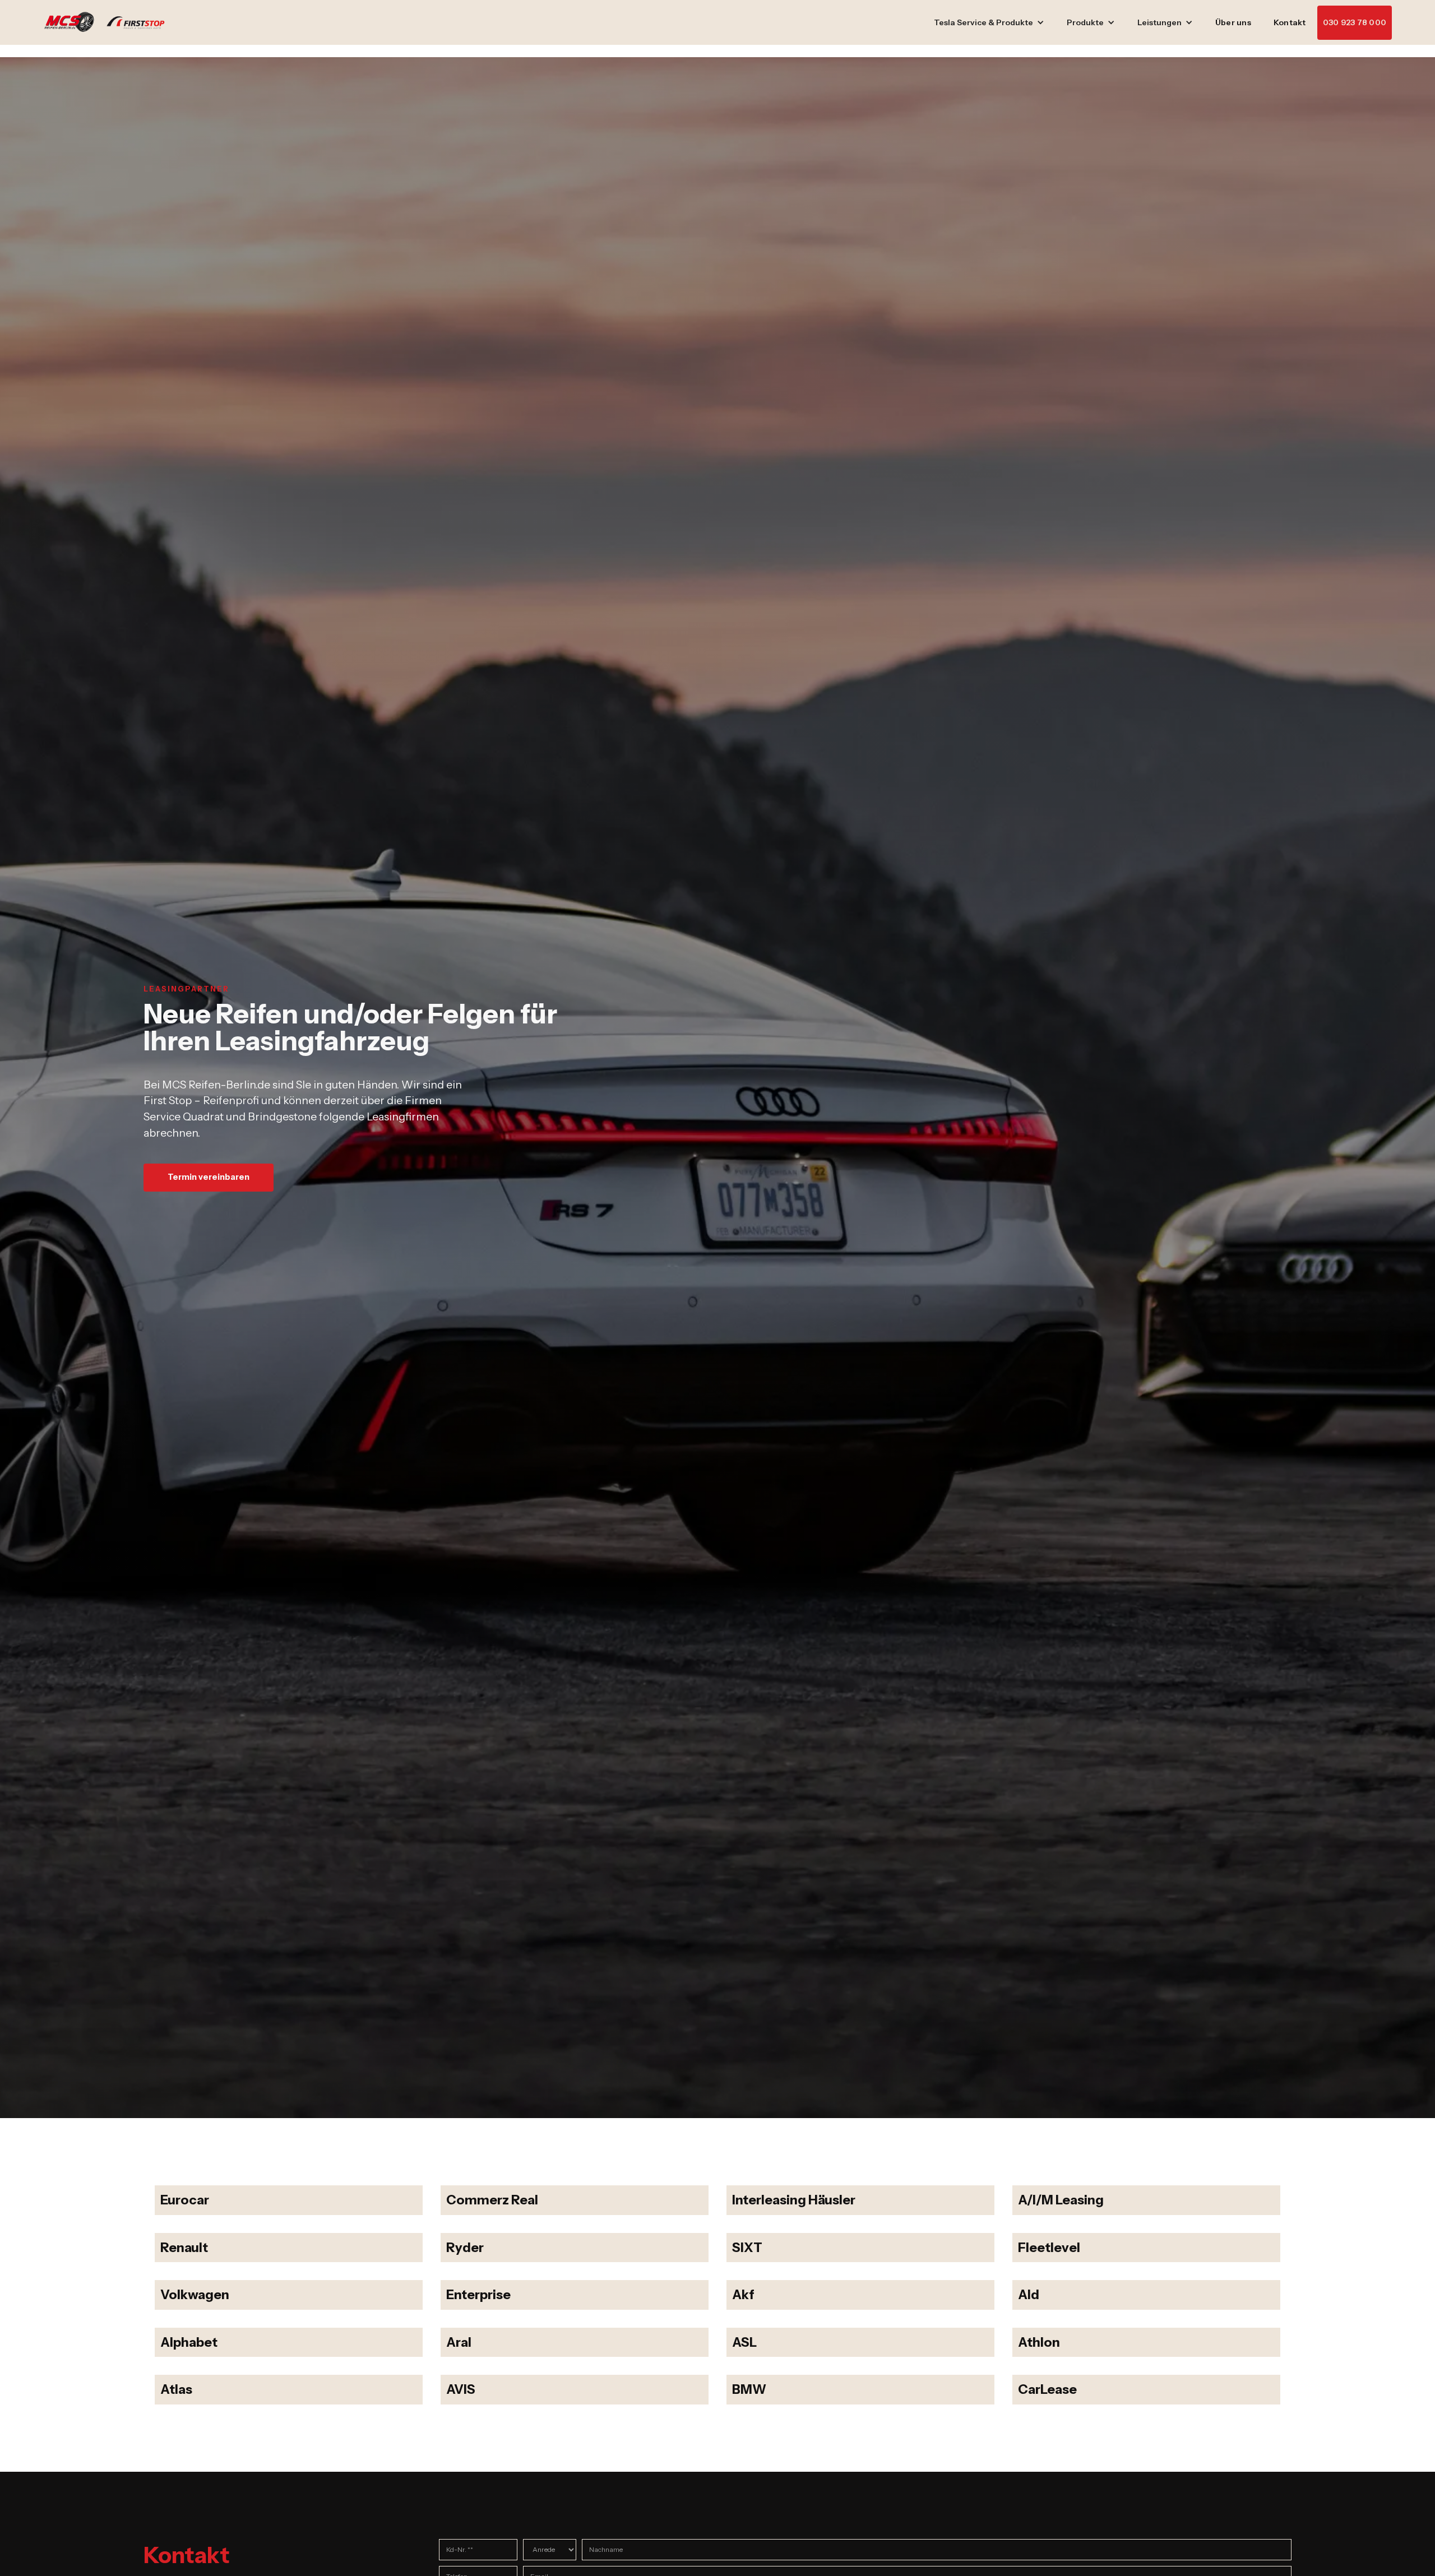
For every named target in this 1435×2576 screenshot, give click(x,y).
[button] (989, 23)
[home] (110, 22)
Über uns (1233, 22)
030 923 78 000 (1355, 22)
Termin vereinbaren (209, 1177)
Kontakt (1290, 22)
